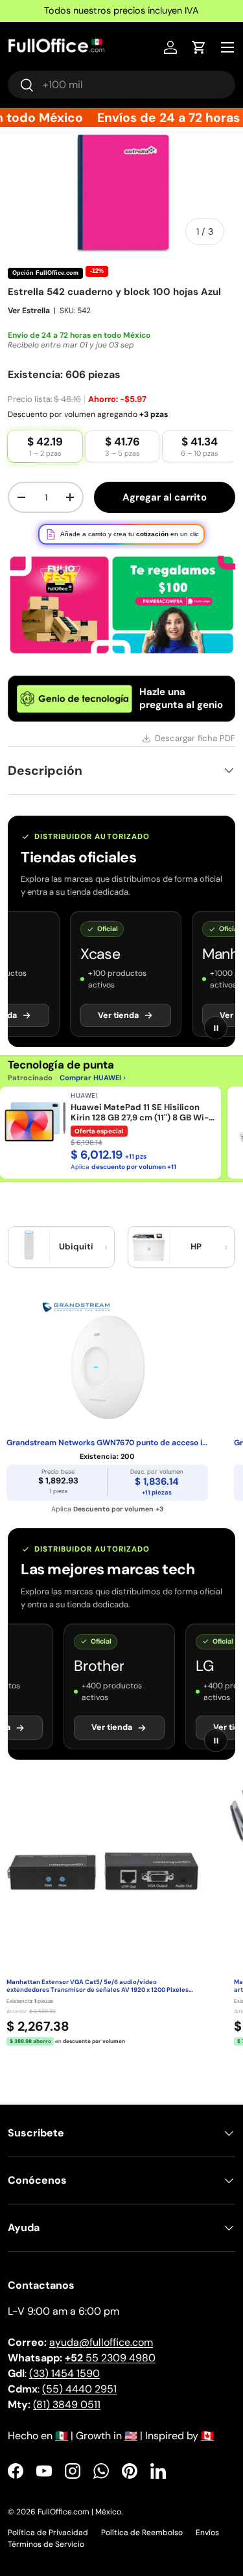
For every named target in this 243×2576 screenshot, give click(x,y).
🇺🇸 (131, 2436)
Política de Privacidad (48, 2533)
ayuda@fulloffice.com (101, 2342)
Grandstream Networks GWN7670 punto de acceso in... (107, 1443)
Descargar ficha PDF (195, 738)
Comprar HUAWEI (90, 1078)
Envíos (207, 2533)
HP (196, 1247)
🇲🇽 (62, 2436)
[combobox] (121, 85)
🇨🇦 (207, 2436)
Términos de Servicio (46, 2544)
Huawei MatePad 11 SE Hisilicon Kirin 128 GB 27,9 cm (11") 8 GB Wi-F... (140, 1113)
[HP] (149, 1247)
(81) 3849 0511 (67, 2405)
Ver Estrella (29, 311)
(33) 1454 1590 (64, 2373)
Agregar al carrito (165, 497)
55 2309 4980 (110, 2358)
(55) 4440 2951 (79, 2389)
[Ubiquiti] (29, 1247)
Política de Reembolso (142, 2533)
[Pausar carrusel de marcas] (216, 1028)
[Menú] (227, 47)
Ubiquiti (76, 1247)
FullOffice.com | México (79, 2512)
